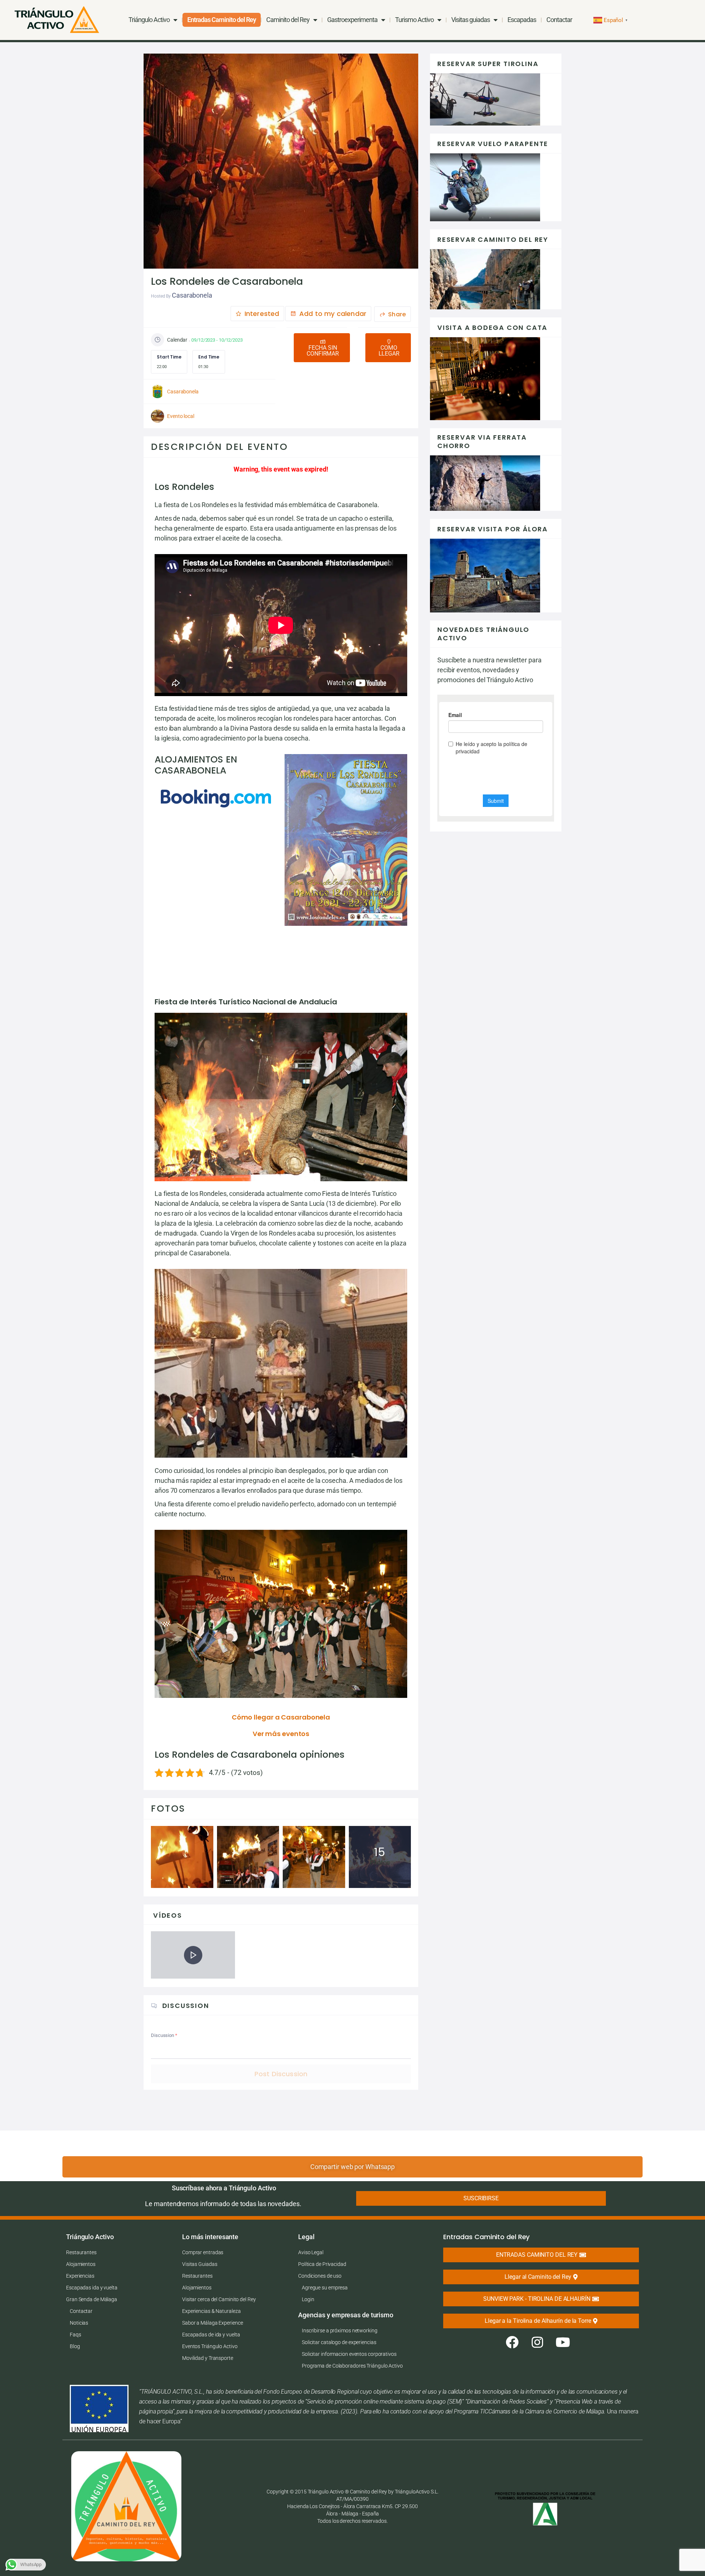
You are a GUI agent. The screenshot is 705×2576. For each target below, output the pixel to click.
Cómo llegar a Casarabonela (281, 1717)
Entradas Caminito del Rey (222, 20)
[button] (322, 348)
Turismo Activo (414, 20)
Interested (261, 314)
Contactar (559, 20)
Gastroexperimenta (352, 20)
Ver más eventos (281, 1734)
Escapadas (522, 20)
